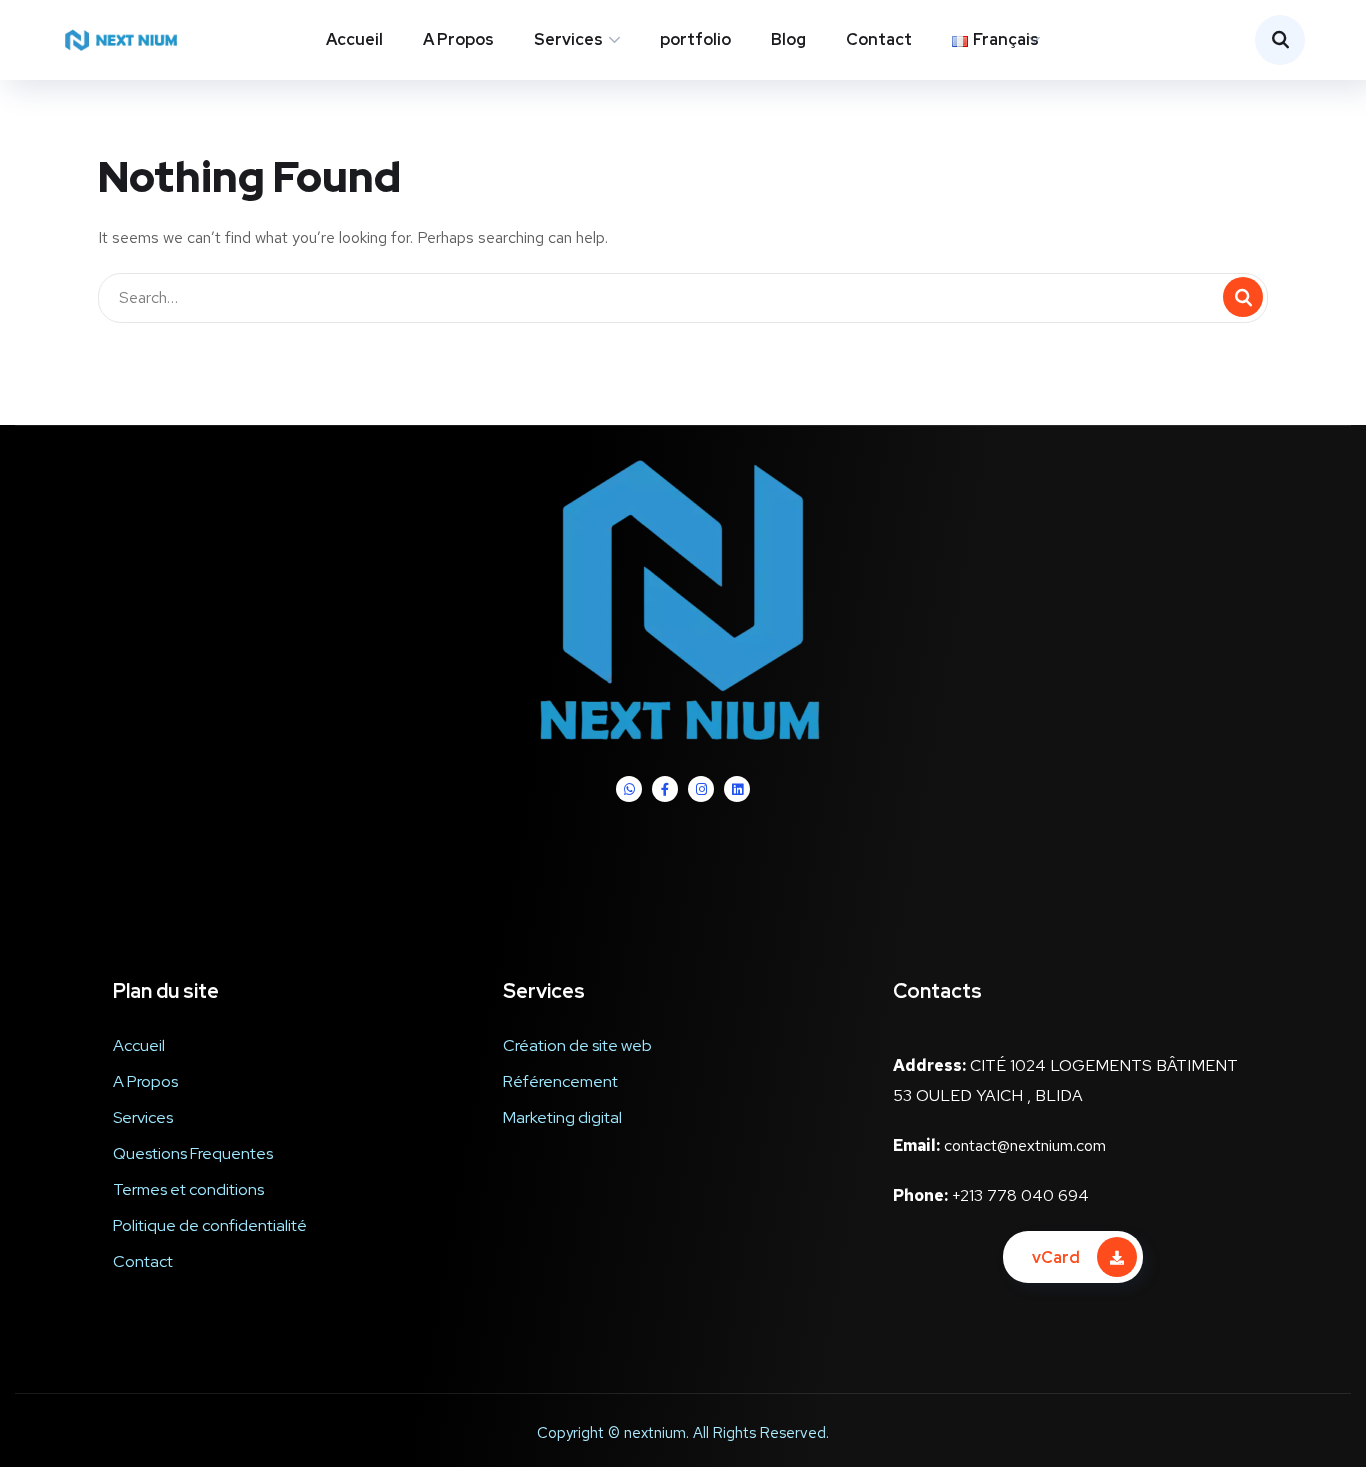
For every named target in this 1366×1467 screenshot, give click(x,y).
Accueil (354, 39)
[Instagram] (701, 789)
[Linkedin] (737, 789)
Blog (788, 39)
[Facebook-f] (665, 789)
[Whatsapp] (629, 789)
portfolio (695, 39)
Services (568, 39)
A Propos (458, 39)
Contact (879, 39)
